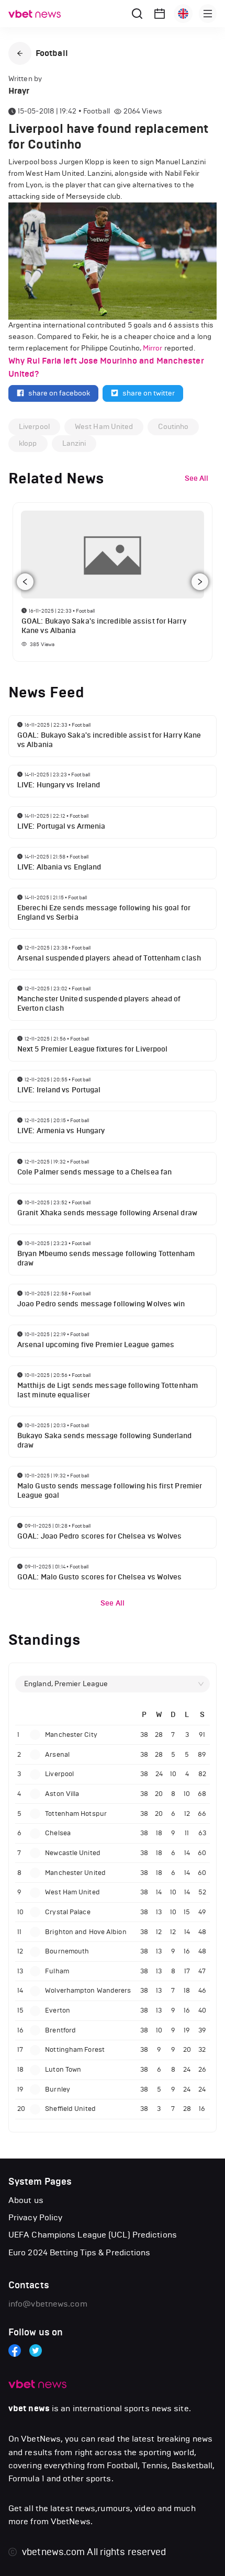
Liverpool (34, 427)
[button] (20, 53)
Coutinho (173, 427)
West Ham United (104, 427)
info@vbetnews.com (48, 2304)
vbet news (29, 2409)
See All (113, 1603)
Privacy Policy (35, 2217)
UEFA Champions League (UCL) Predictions (93, 2235)
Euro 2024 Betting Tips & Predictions (80, 2252)
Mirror (153, 348)
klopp (28, 443)
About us (26, 2200)
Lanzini (74, 443)
